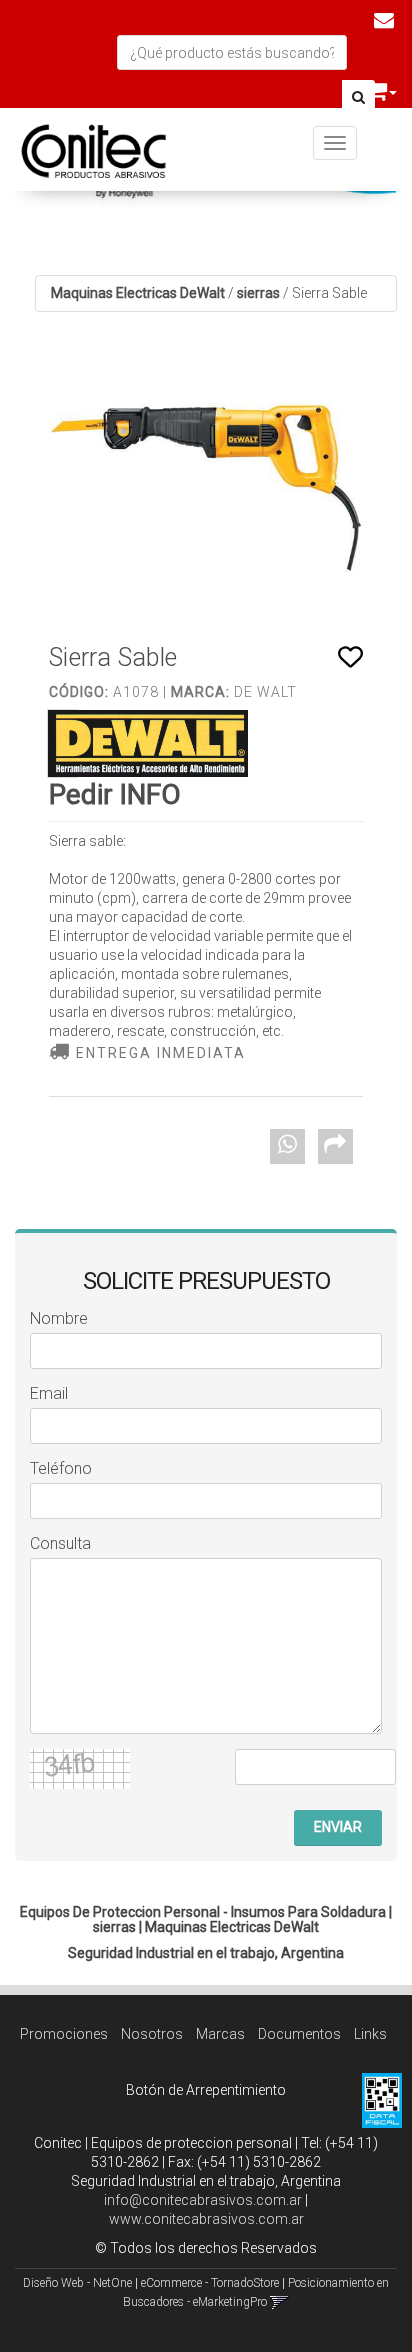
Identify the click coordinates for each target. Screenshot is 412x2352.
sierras (258, 293)
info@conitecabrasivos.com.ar (203, 2200)
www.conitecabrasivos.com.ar (206, 2219)
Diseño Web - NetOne (77, 2283)
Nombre (59, 1318)
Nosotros (152, 2034)
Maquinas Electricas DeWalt (138, 293)
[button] (384, 20)
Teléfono (61, 1468)
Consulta (60, 1543)
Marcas (220, 2034)
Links (370, 2034)
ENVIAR (338, 1827)
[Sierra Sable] (206, 489)
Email (49, 1393)
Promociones (64, 2034)
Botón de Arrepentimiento (206, 2090)
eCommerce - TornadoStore (210, 2283)
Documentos (299, 2034)
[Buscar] (358, 98)
